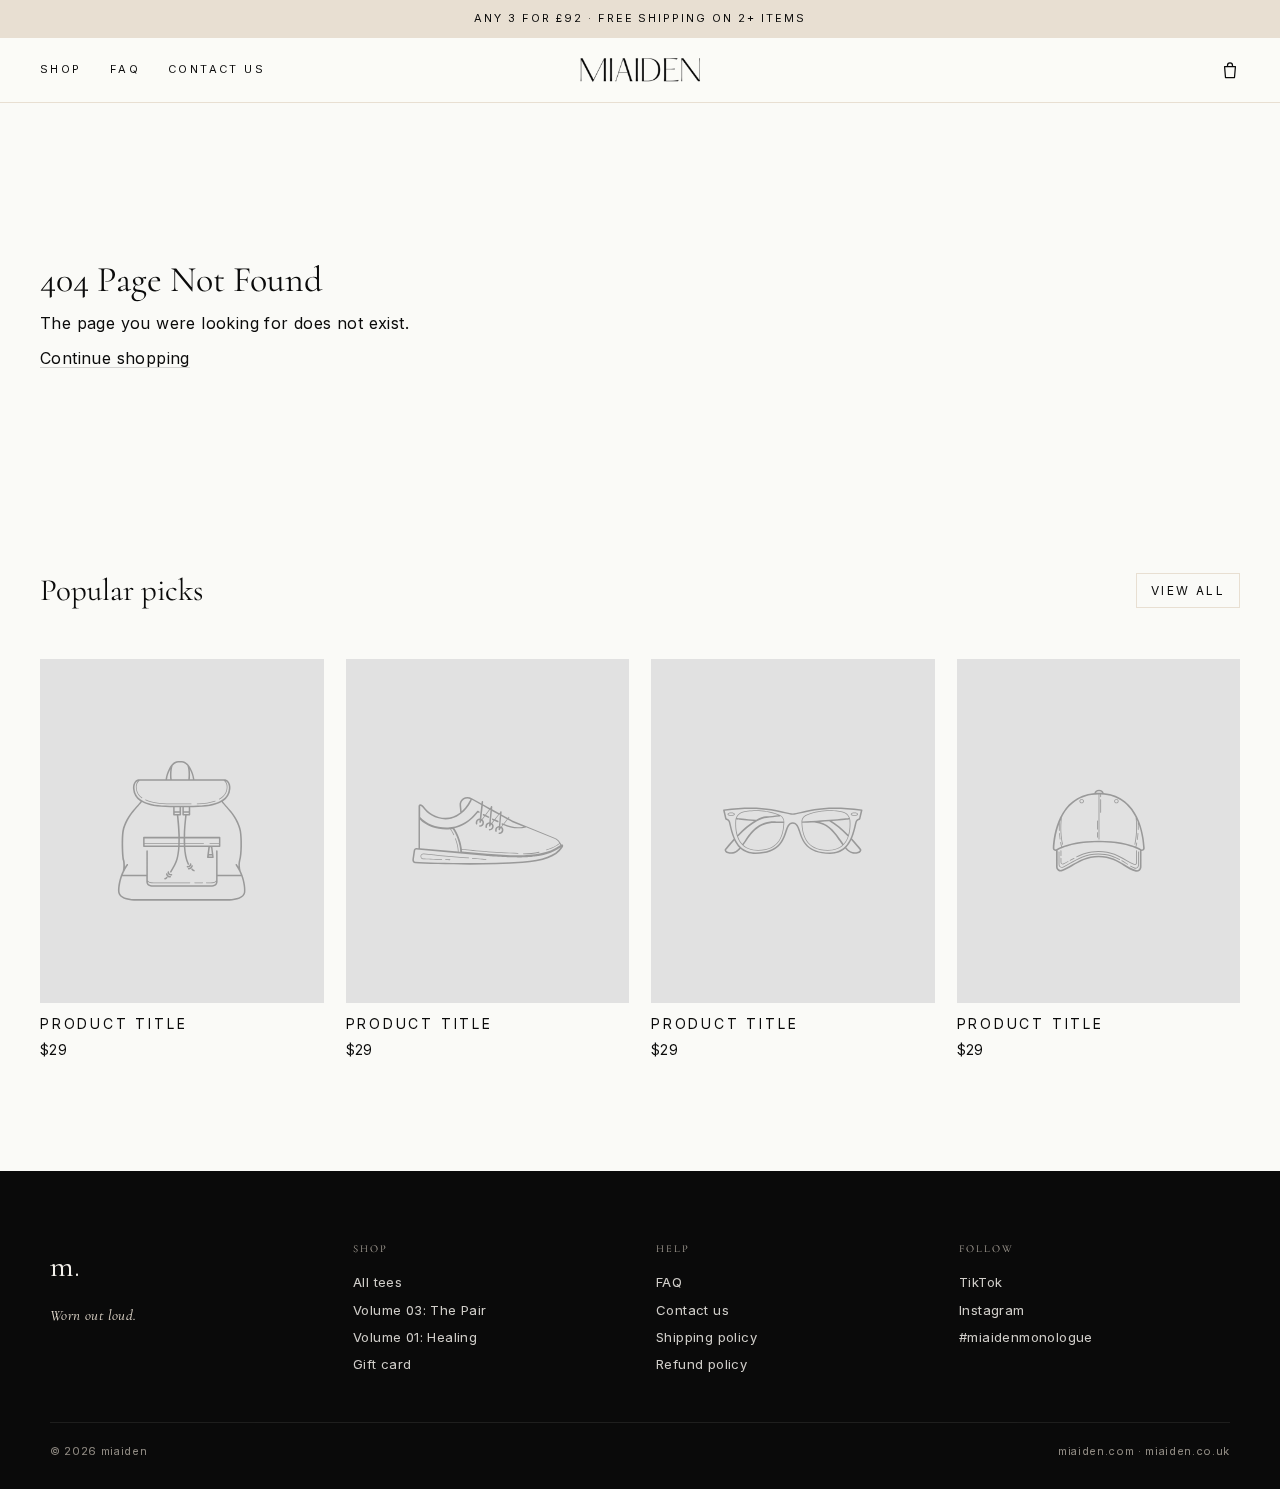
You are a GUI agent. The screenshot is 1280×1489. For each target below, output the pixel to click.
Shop (61, 69)
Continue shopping (115, 358)
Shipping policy (706, 1337)
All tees (377, 1282)
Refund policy (701, 1364)
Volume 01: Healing (415, 1337)
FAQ (125, 69)
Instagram (992, 1310)
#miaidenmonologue (1026, 1337)
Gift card (382, 1364)
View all (1188, 590)
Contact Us (216, 69)
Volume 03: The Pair (420, 1310)
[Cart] (1230, 70)
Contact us (692, 1310)
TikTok (980, 1282)
